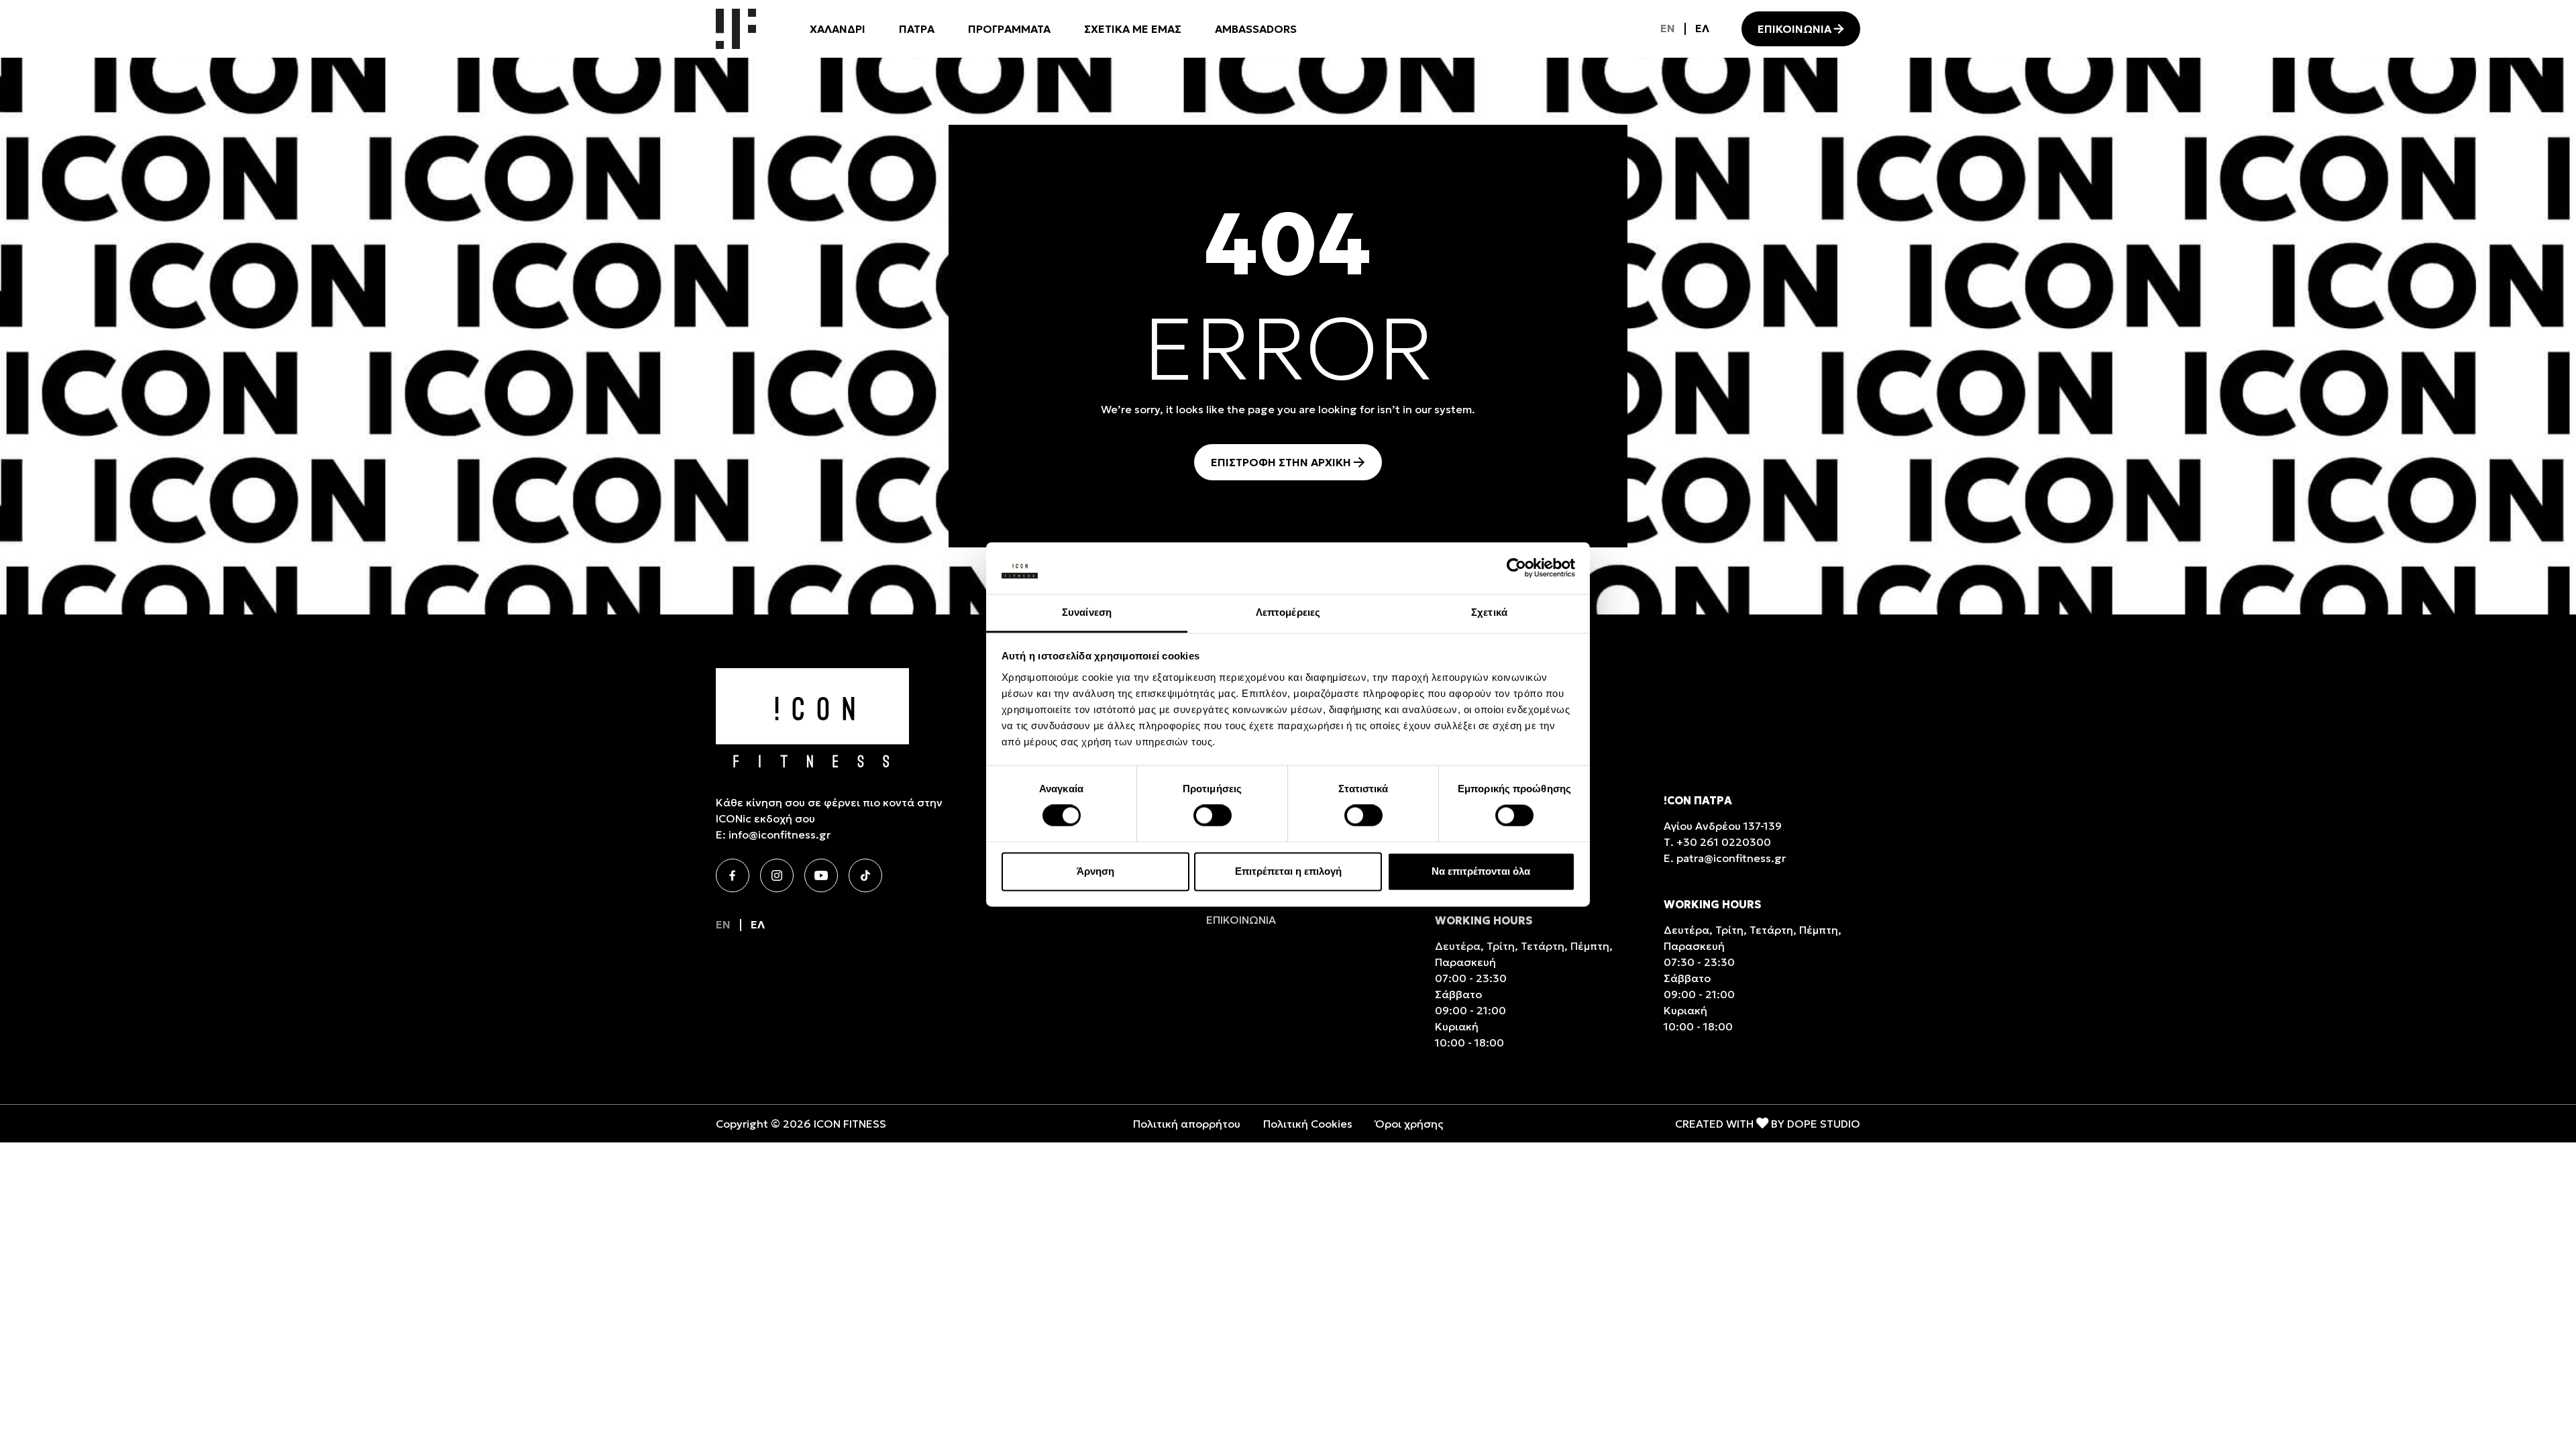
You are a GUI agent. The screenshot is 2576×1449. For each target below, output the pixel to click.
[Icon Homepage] (736, 29)
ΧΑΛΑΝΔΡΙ (838, 29)
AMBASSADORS (1256, 29)
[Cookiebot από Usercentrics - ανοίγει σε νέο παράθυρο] (1516, 568)
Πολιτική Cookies (1308, 1124)
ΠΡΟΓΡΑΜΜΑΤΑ (1009, 29)
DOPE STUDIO (1824, 1124)
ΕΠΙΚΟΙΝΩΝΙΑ (1794, 29)
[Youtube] (821, 875)
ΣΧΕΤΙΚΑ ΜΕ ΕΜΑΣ (1133, 29)
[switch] (1213, 816)
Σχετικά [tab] (1489, 612)
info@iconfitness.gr (780, 835)
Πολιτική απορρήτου (1187, 1124)
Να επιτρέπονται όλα (1481, 871)
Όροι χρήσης (1409, 1124)
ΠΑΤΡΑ (917, 29)
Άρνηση (1095, 871)
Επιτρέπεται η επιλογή (1288, 871)
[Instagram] (777, 875)
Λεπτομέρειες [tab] (1288, 612)
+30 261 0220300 (1724, 842)
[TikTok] (865, 875)
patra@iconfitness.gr (1731, 858)
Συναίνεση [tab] (1087, 612)
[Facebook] (733, 875)
